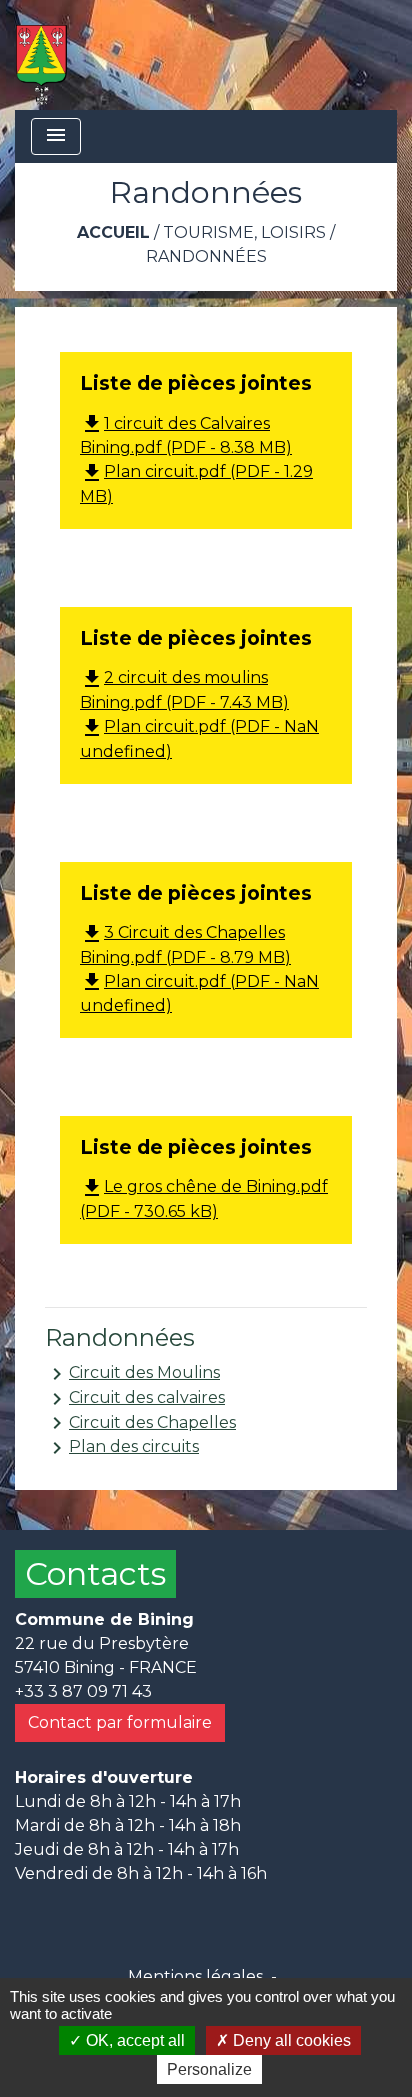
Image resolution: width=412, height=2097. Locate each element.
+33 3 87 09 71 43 (83, 1691)
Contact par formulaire (120, 1722)
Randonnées (206, 256)
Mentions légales (195, 1976)
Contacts (95, 1573)
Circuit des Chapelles (140, 1423)
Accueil (113, 232)
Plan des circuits (122, 1448)
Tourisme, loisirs (244, 232)
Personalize (209, 2069)
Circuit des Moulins (132, 1374)
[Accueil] (41, 55)
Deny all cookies (290, 2040)
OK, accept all (133, 2040)
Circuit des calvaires (135, 1399)
